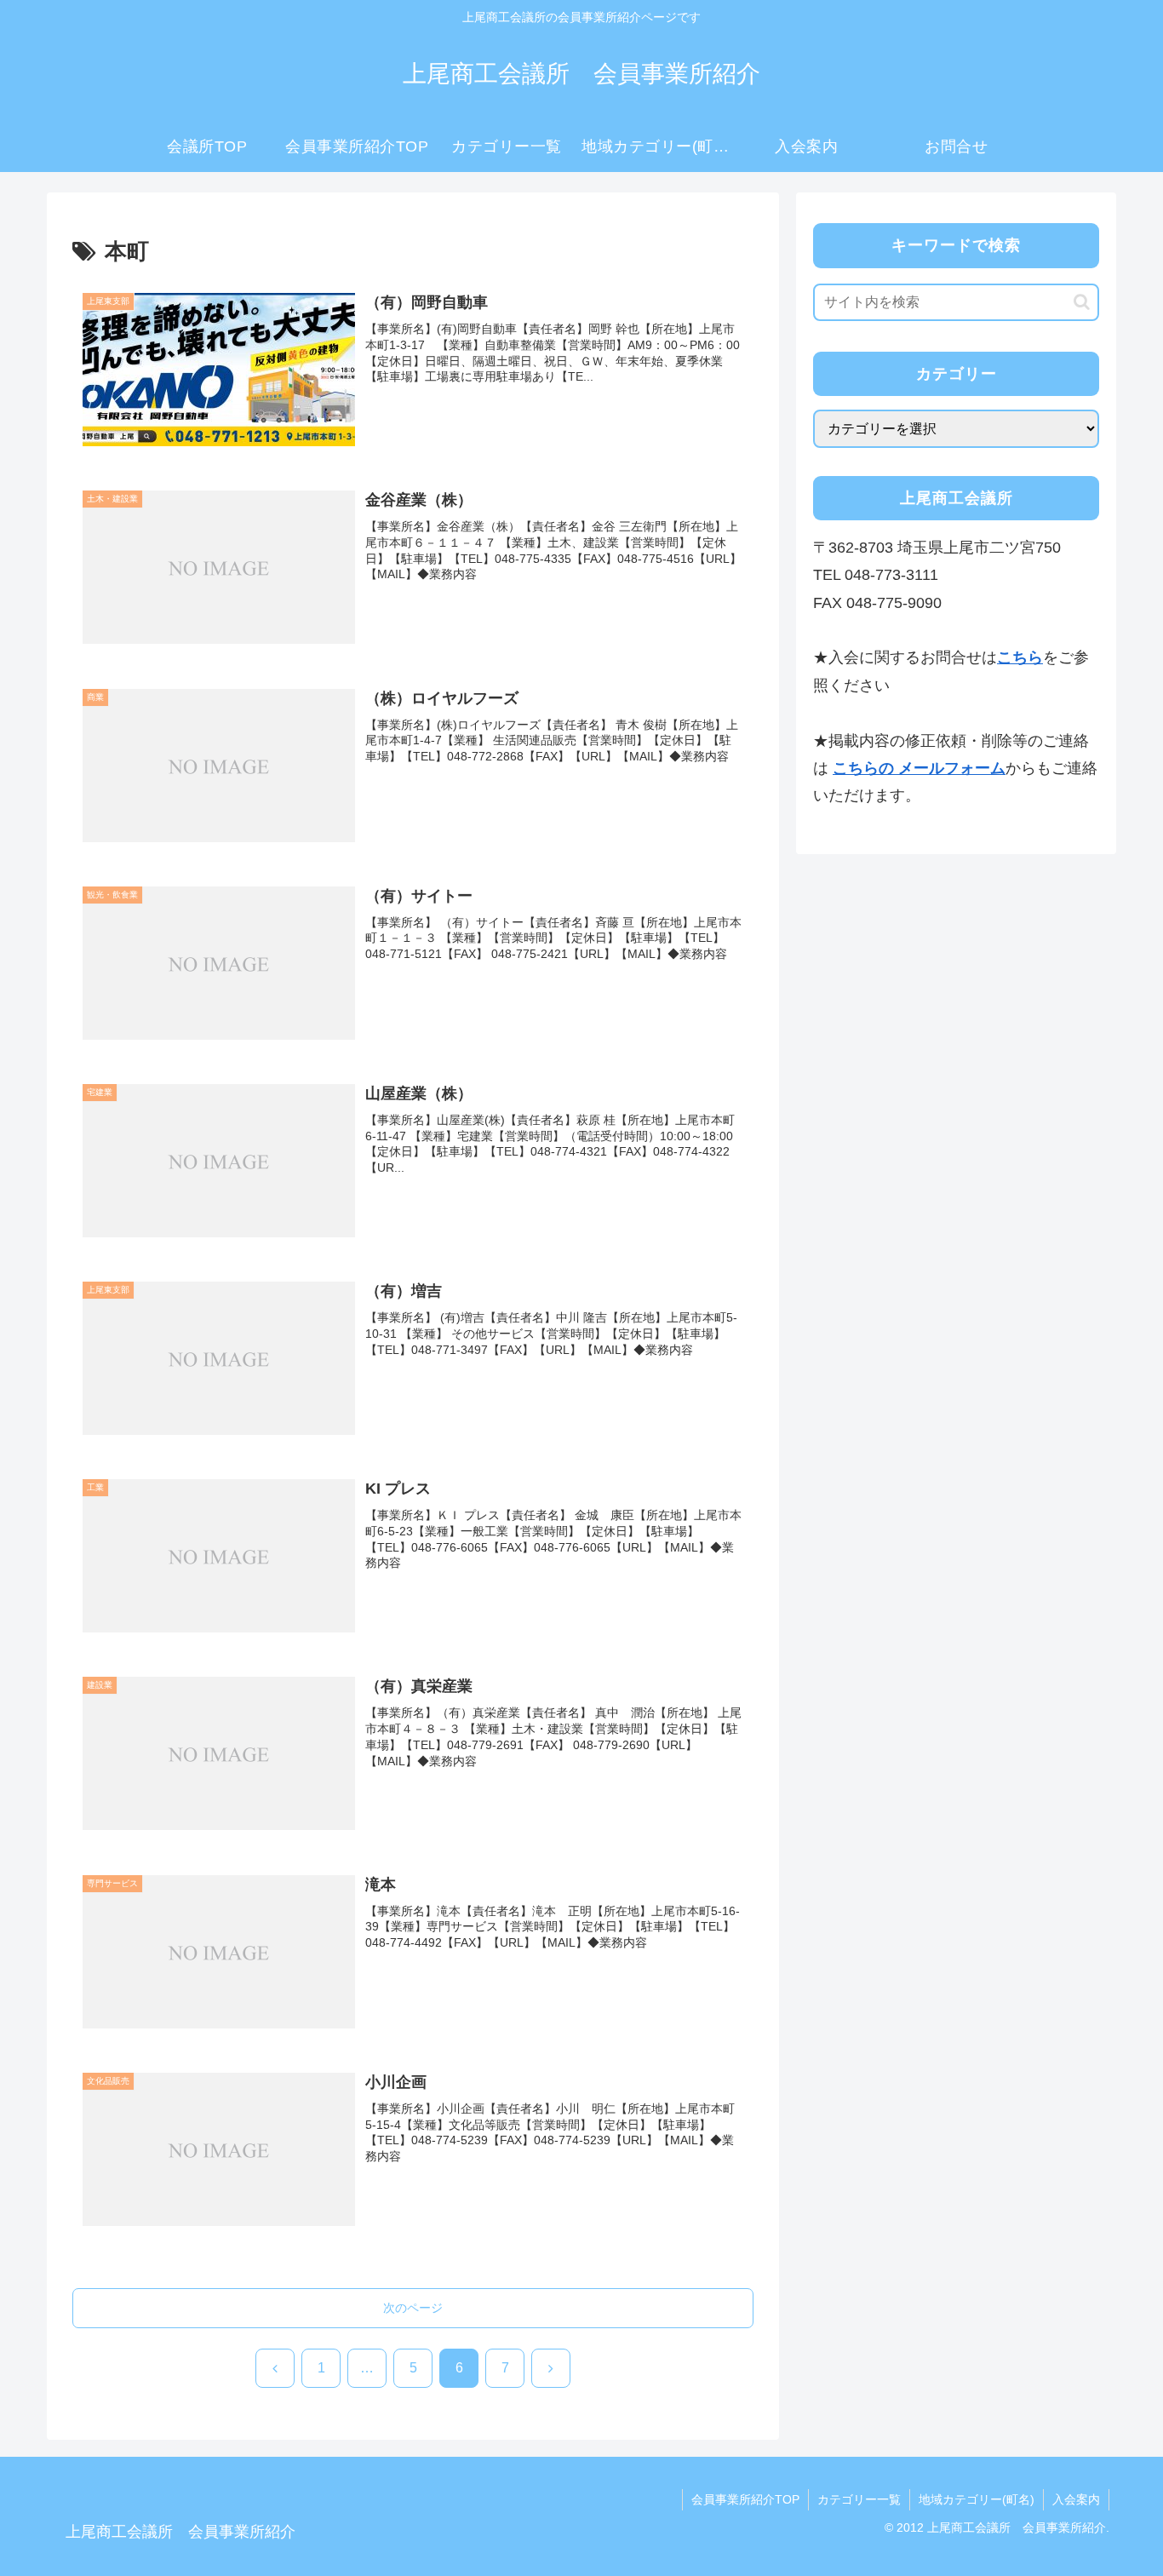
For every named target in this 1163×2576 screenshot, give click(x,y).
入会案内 (1076, 2499)
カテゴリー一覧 (859, 2499)
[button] (1082, 302)
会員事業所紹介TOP (745, 2499)
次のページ (413, 2308)
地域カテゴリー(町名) (977, 2499)
